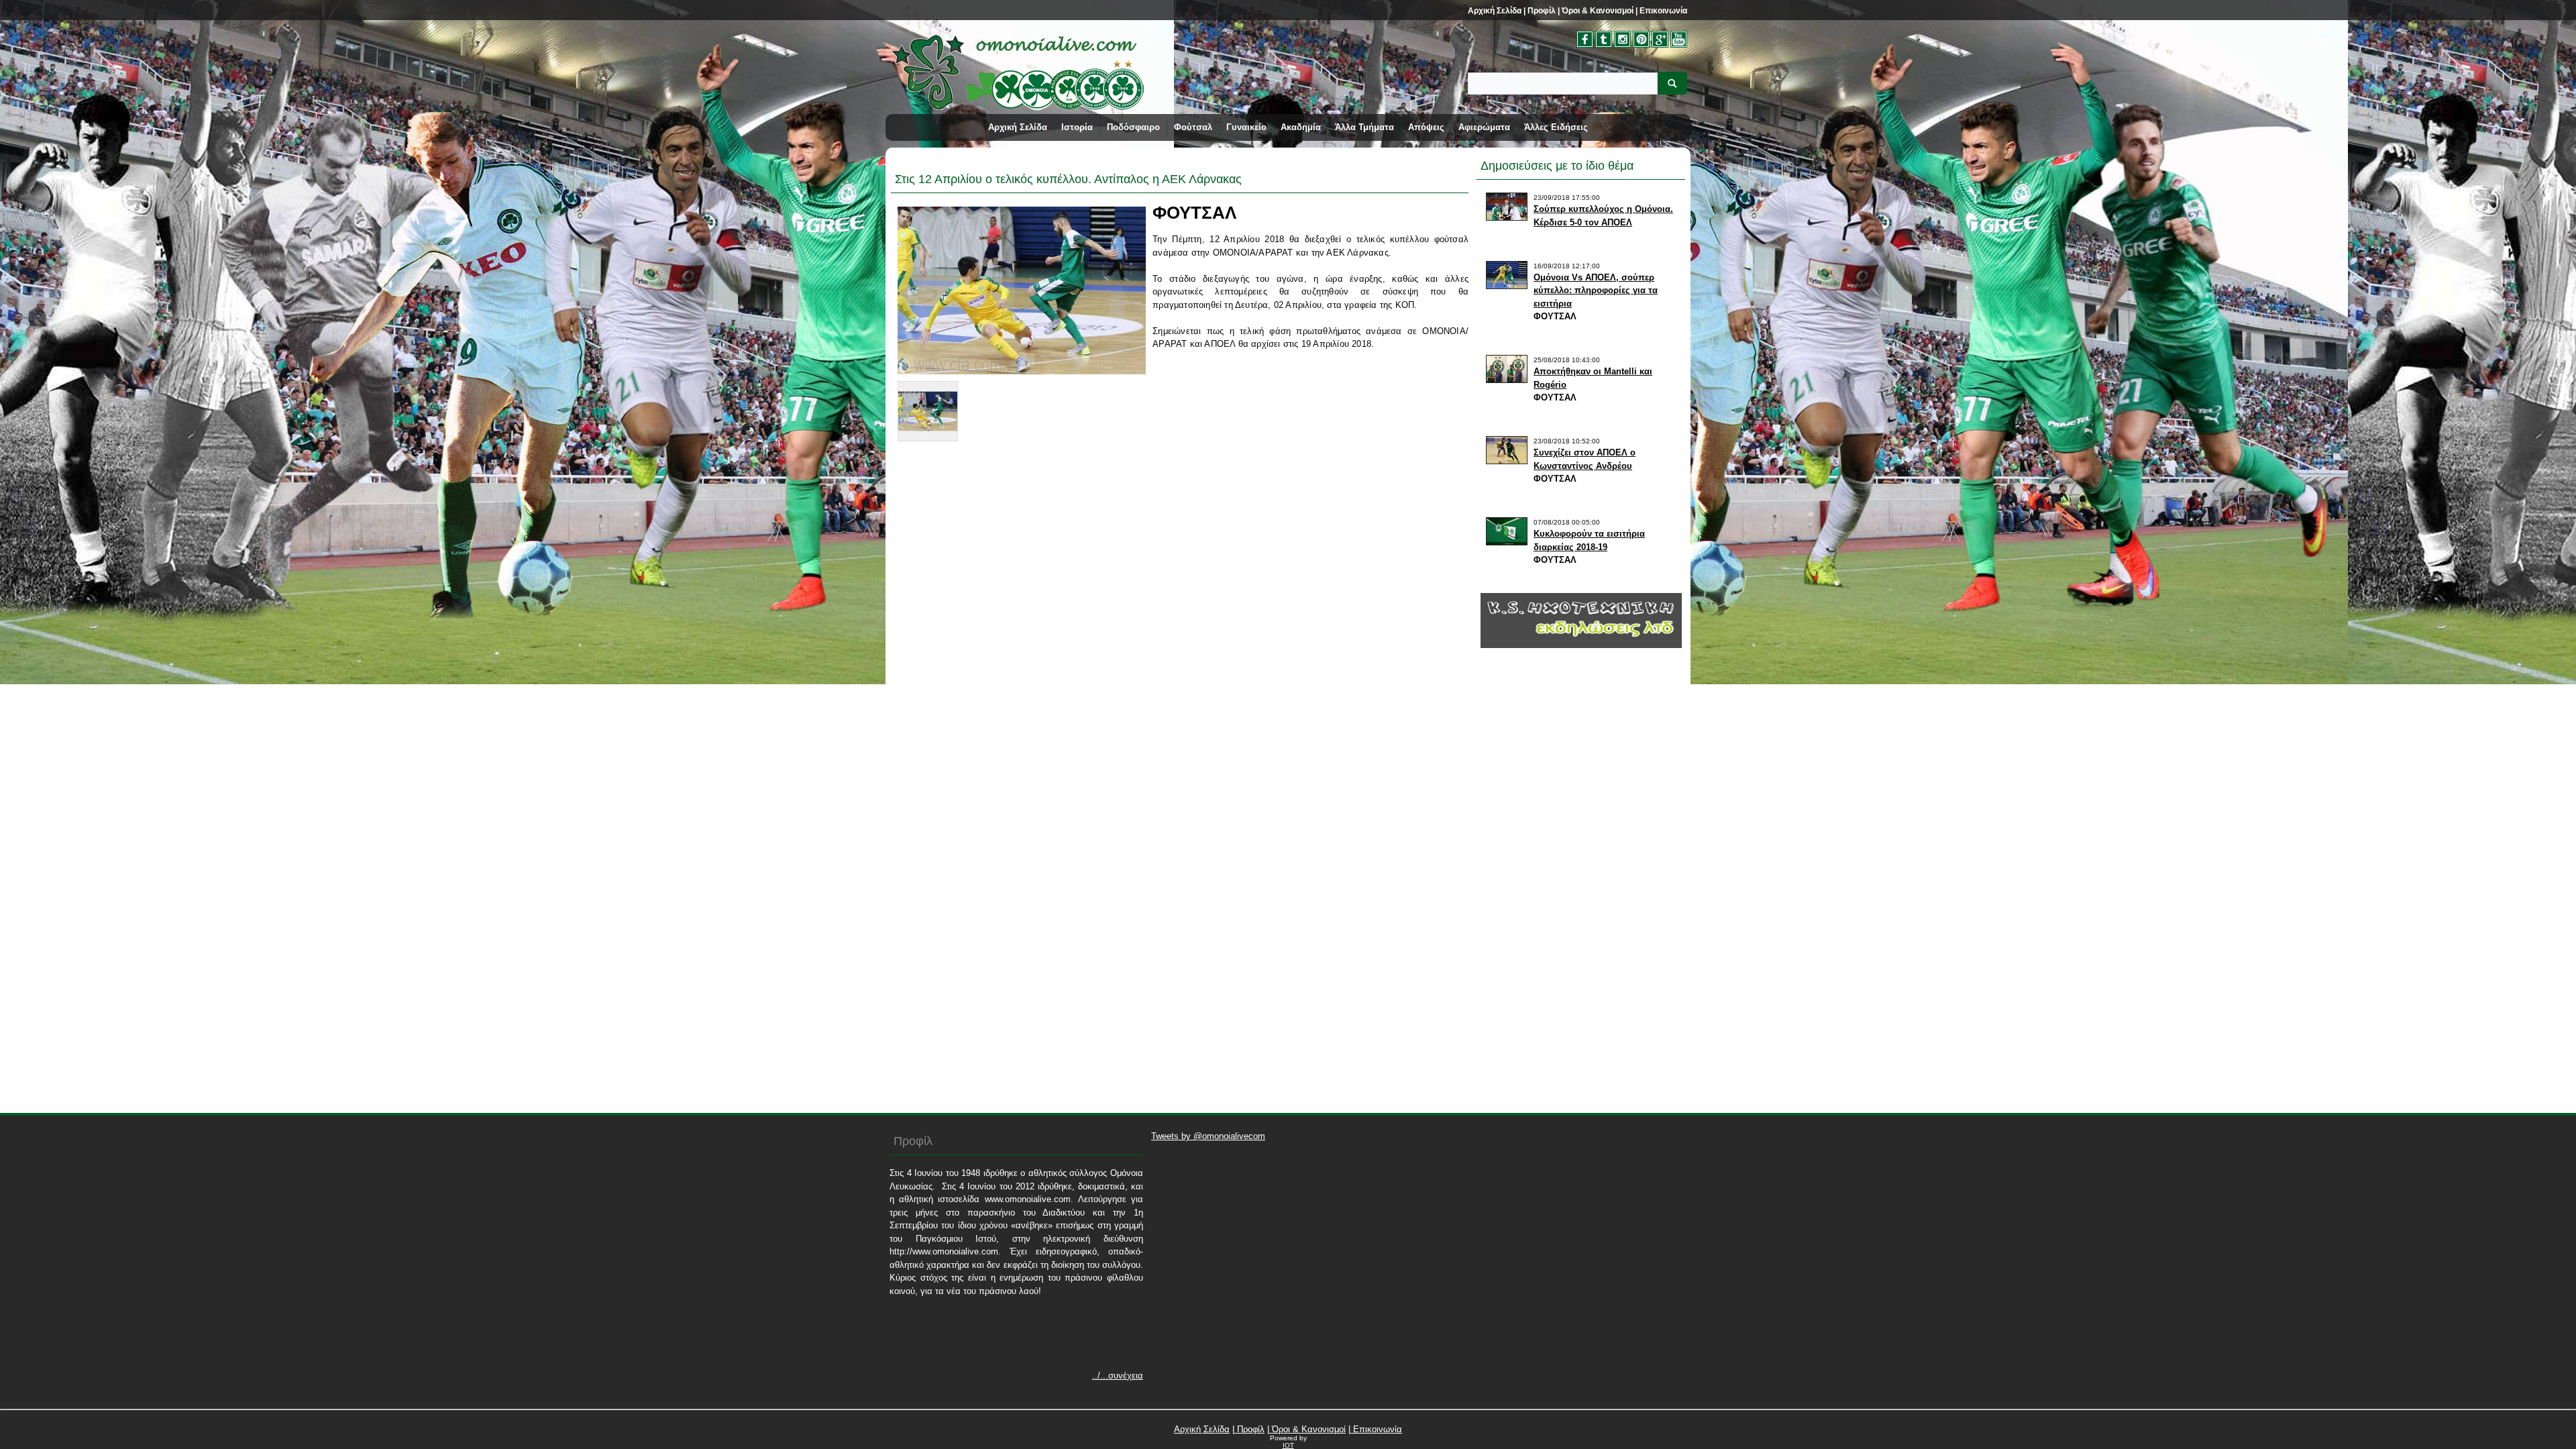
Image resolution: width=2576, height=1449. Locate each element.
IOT (1288, 1445)
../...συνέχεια (1118, 1376)
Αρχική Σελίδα (1495, 11)
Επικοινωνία (1662, 11)
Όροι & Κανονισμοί (1597, 11)
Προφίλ (1541, 11)
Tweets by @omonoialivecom (1208, 1136)
